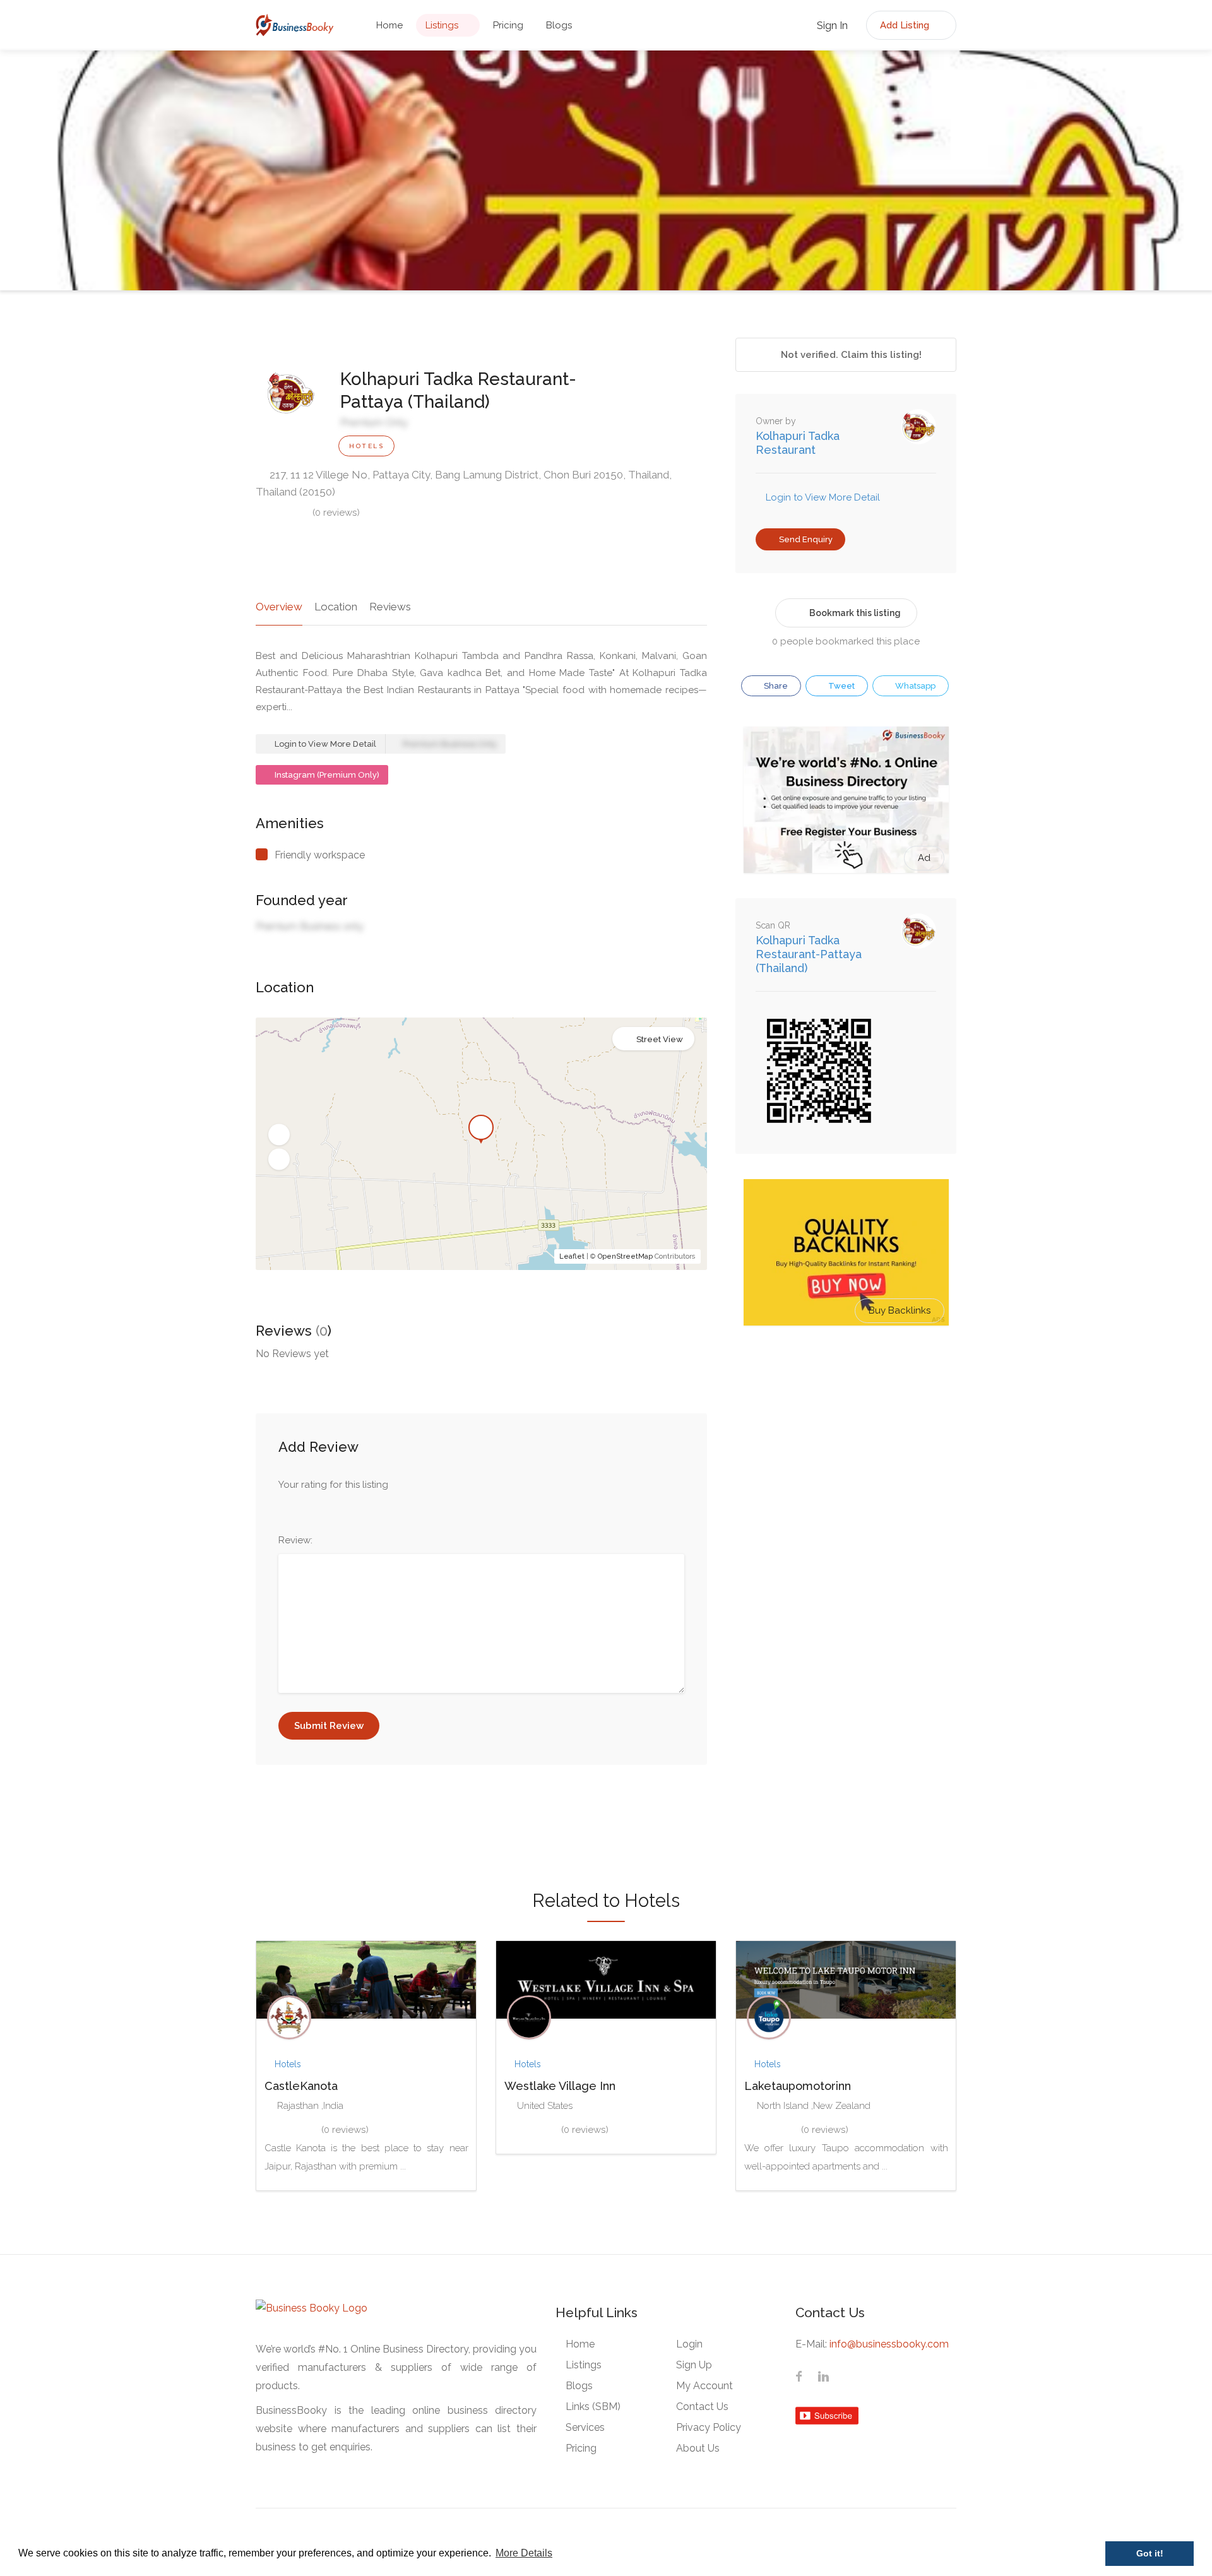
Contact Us (702, 2407)
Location (336, 607)
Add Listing (906, 25)
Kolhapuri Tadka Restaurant (798, 443)
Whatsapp (914, 686)
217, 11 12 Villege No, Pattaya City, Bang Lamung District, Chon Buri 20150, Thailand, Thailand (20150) (464, 483)
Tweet (841, 686)
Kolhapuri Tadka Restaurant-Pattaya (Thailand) (809, 954)
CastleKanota (301, 2086)
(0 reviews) (336, 513)
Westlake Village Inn (560, 2086)
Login (689, 2344)
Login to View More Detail (324, 744)
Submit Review (329, 1726)
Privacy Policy (709, 2427)
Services (585, 2427)
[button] (279, 1134)
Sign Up (694, 2365)
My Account (704, 2386)
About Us (698, 2448)
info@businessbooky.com (889, 2344)
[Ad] (846, 799)
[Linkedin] (823, 2378)
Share (775, 686)
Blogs (559, 25)
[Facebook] (799, 2378)
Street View (660, 1039)
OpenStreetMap (625, 1256)
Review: (295, 1540)
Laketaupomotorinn (798, 2086)
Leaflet (572, 1256)
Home (389, 25)
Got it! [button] (1150, 2553)
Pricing (508, 25)
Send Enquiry (805, 539)
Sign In (831, 26)
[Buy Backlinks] (846, 1252)
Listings (442, 25)
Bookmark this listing (855, 613)
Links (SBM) (593, 2407)
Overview (279, 607)
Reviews (390, 607)
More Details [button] (524, 2553)
